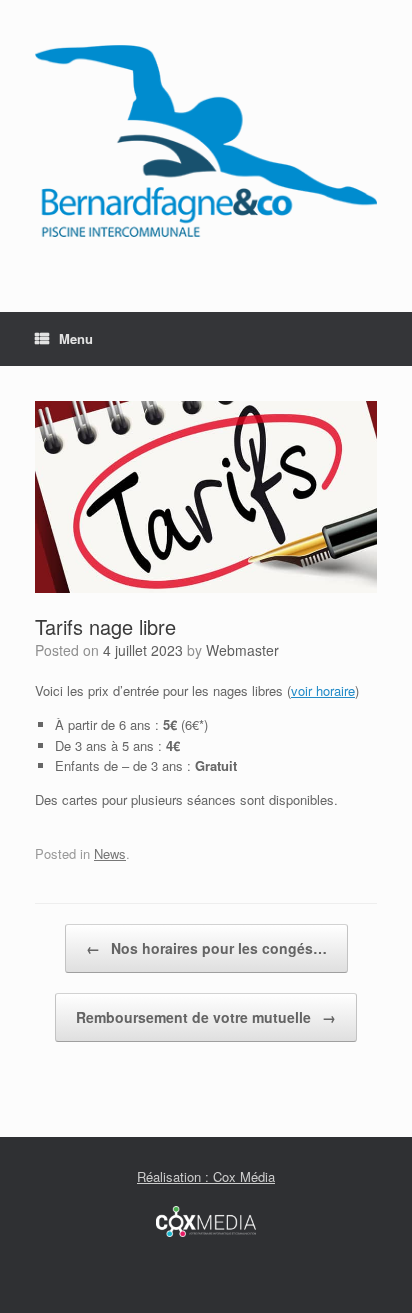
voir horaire (323, 690)
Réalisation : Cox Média (206, 1176)
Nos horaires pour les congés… (206, 948)
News (110, 853)
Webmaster (242, 650)
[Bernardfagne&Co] (206, 141)
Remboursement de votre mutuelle (206, 1017)
